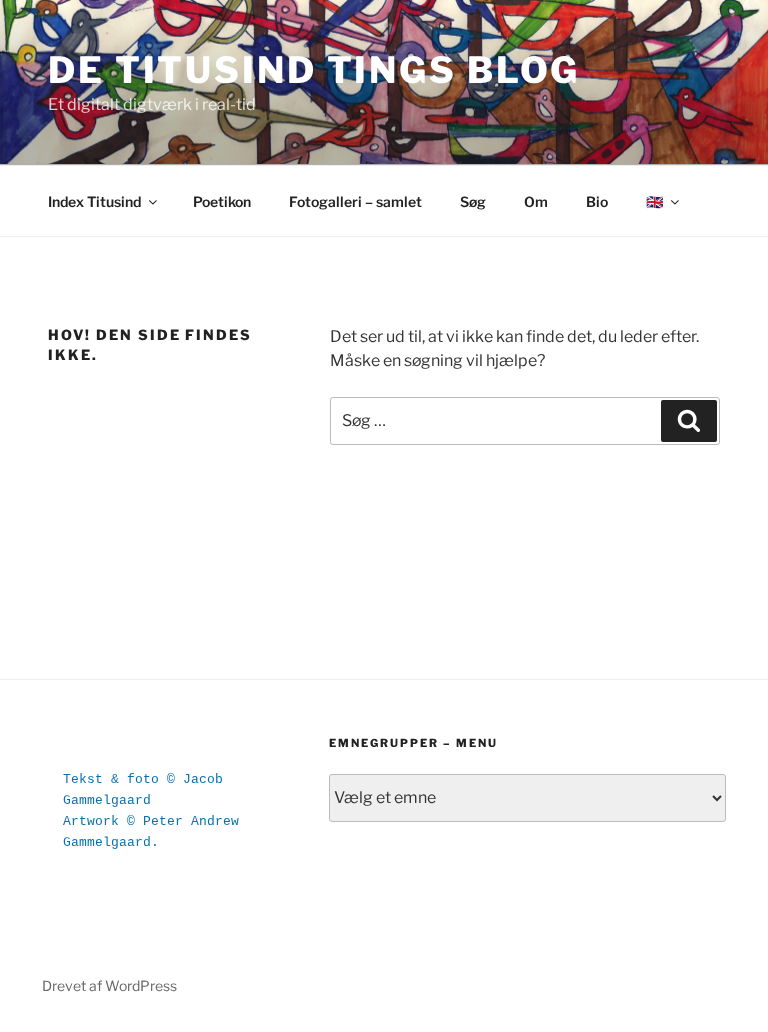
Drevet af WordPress (109, 985)
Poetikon (222, 201)
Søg (473, 201)
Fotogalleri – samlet (355, 201)
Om (536, 201)
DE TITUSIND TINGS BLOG (314, 70)
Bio (597, 201)
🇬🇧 (654, 201)
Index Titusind (94, 201)
